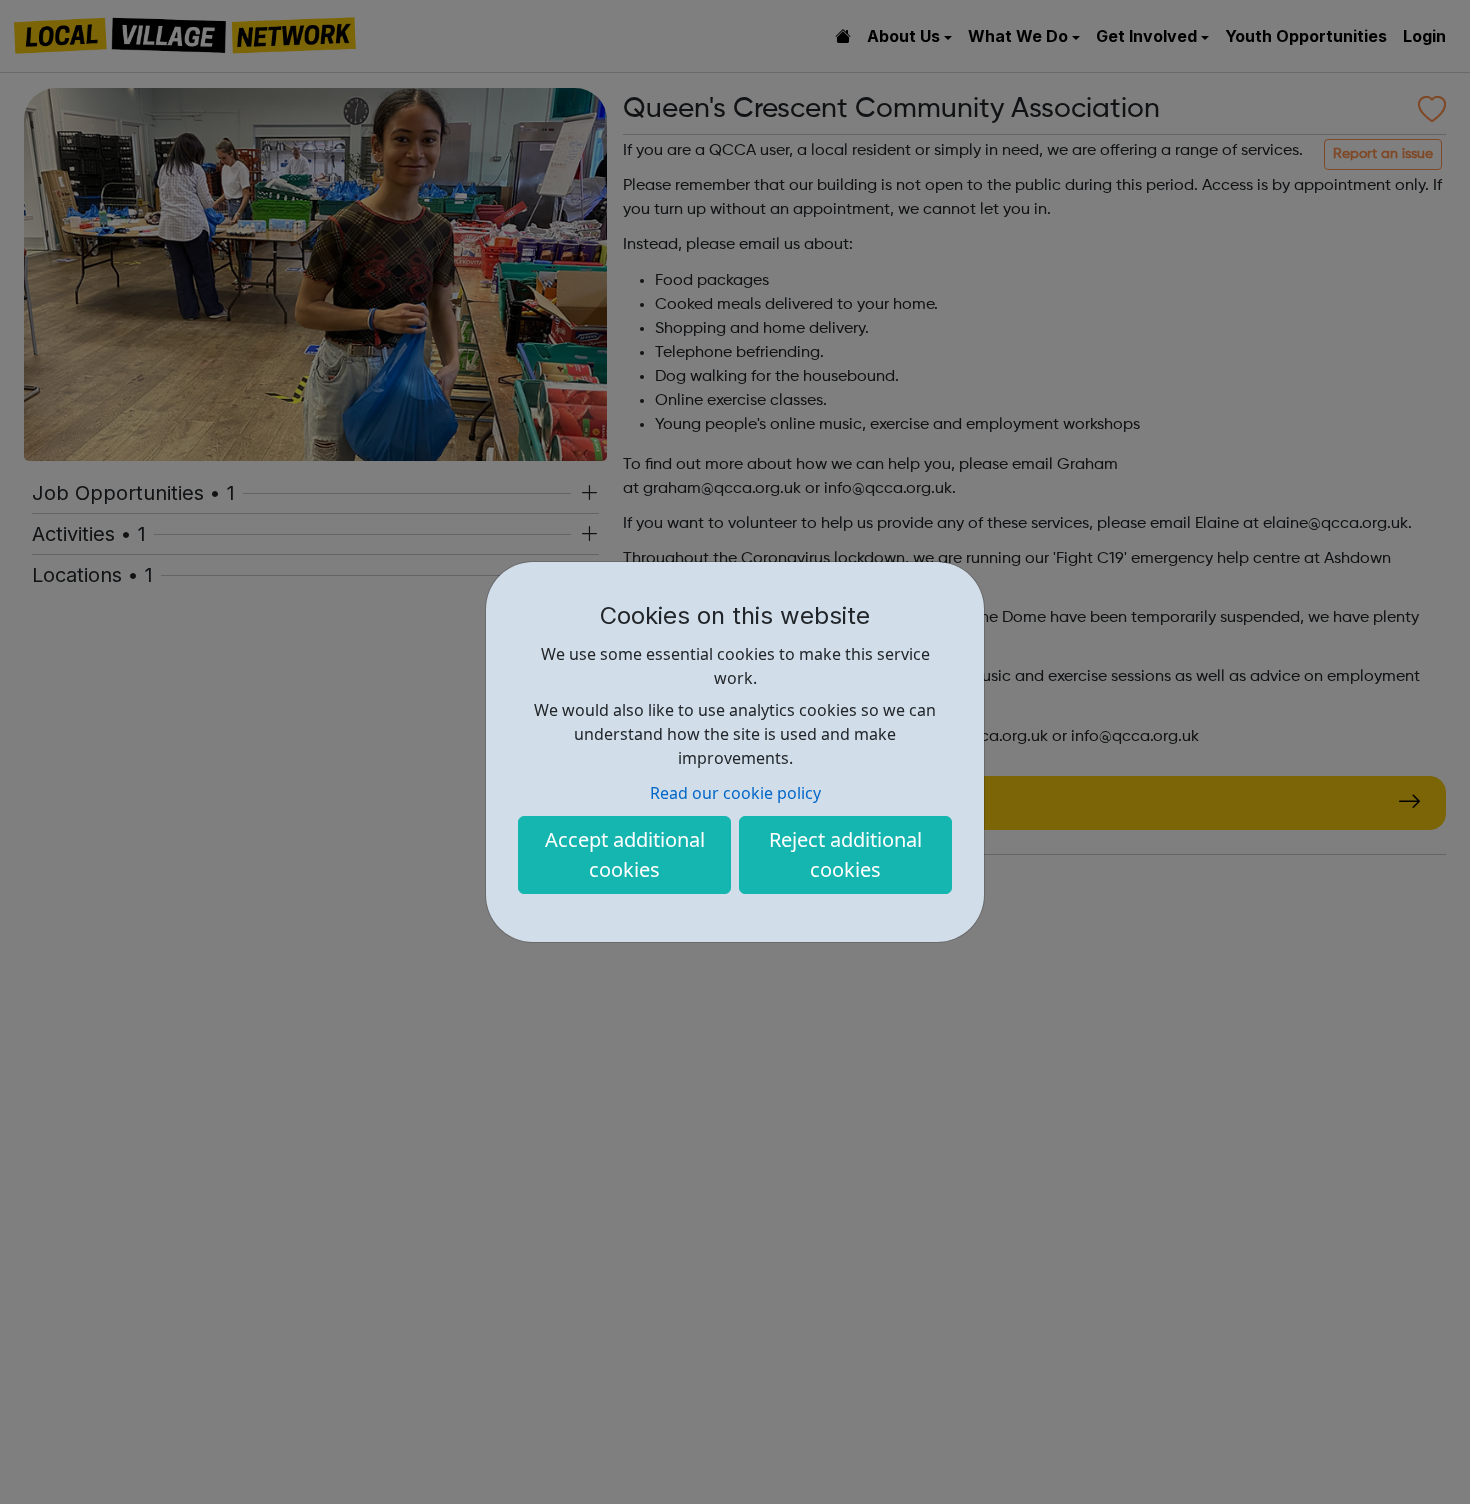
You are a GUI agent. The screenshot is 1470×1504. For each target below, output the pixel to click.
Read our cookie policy (735, 793)
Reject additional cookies (845, 854)
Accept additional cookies (625, 854)
